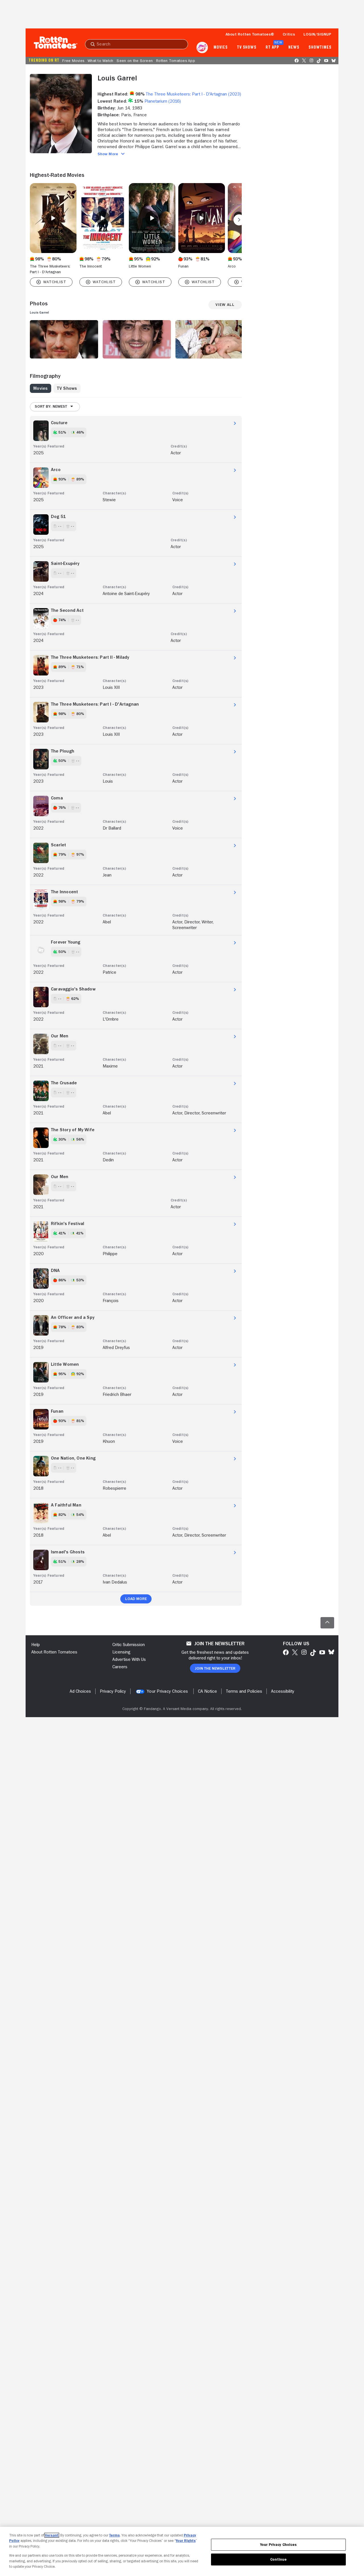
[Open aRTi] (202, 47)
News (294, 47)
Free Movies (73, 61)
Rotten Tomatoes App (176, 61)
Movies (221, 47)
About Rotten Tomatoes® (250, 34)
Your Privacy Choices (167, 1691)
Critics (289, 34)
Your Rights (186, 2541)
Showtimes (320, 47)
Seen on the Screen (135, 61)
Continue (278, 2559)
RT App (272, 47)
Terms (114, 2535)
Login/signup (317, 34)
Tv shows (247, 47)
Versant (52, 2535)
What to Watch (100, 61)
